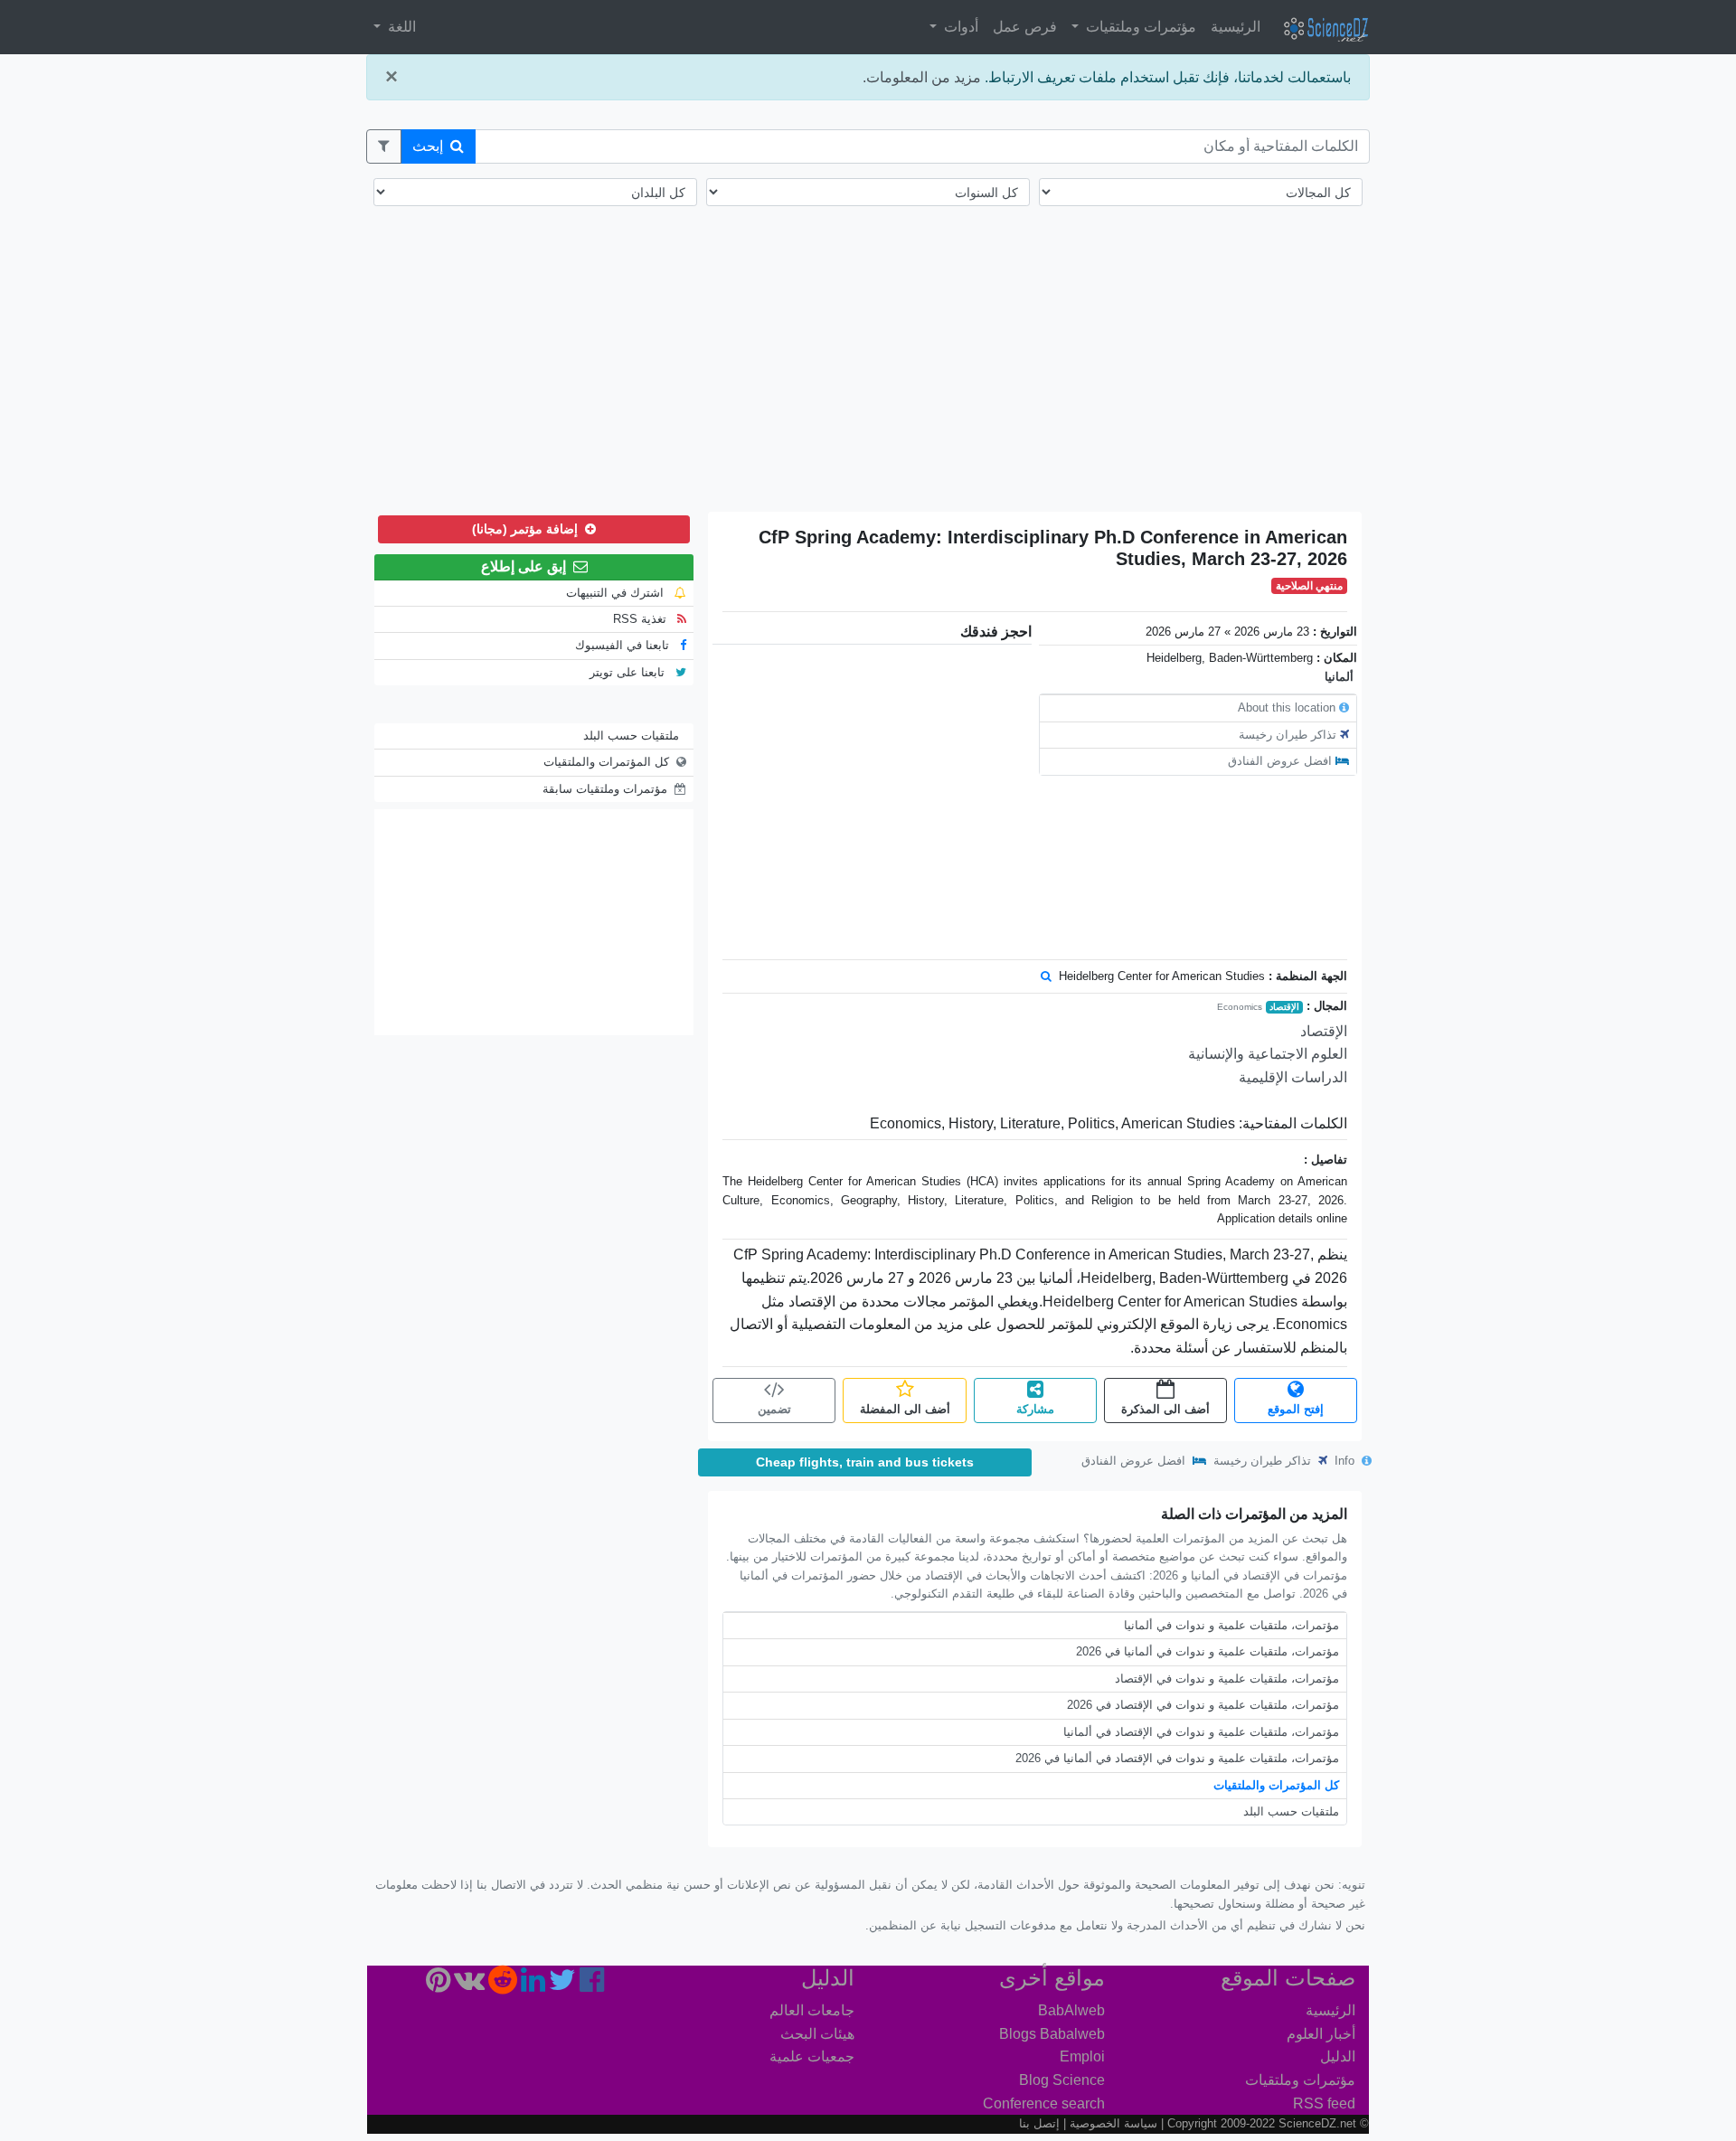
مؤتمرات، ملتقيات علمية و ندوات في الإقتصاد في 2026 (1203, 1705)
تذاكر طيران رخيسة (1288, 735)
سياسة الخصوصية (1113, 2123)
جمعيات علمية (812, 2056)
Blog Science (1062, 2080)
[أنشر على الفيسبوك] (592, 1985)
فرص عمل (1025, 27)
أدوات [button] (959, 27)
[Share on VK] (469, 1985)
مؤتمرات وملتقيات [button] (1139, 27)
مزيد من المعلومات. (922, 77)
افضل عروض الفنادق (1280, 761)
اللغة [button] (400, 27)
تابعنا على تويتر (629, 672)
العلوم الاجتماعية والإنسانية (1268, 1054)
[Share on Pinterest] (438, 1985)
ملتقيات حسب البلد (1291, 1811)
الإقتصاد (1284, 1007)
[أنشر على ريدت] (503, 1985)
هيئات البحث (817, 2034)
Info (1346, 1461)
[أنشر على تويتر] (562, 1985)
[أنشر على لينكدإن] (533, 1985)
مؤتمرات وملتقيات (1300, 2080)
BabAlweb (1071, 2010)
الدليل (1338, 2056)
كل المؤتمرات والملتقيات (1276, 1785)
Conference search (1044, 2103)
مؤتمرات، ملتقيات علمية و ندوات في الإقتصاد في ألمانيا (1201, 1732)
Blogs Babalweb (1052, 2034)
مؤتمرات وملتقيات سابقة (605, 789)
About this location (1287, 707)
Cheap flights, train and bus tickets (865, 1462)
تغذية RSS (642, 619)
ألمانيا (1339, 677)
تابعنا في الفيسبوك (624, 645)
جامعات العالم (812, 2010)
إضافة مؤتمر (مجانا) (527, 529)
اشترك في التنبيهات (617, 593)
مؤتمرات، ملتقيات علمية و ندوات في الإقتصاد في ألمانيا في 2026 (1177, 1758)
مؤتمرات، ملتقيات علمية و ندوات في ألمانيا (1231, 1625)
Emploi (1082, 2056)
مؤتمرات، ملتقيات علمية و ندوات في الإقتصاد (1227, 1679)
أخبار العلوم (1321, 2034)
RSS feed (1324, 2103)
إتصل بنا (1039, 2123)
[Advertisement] (868, 371)
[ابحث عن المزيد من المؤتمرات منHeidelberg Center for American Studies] (1046, 976)
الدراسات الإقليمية (1293, 1077)
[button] (384, 146)
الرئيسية (1236, 27)
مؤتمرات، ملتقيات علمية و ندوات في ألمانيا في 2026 (1208, 1651)
